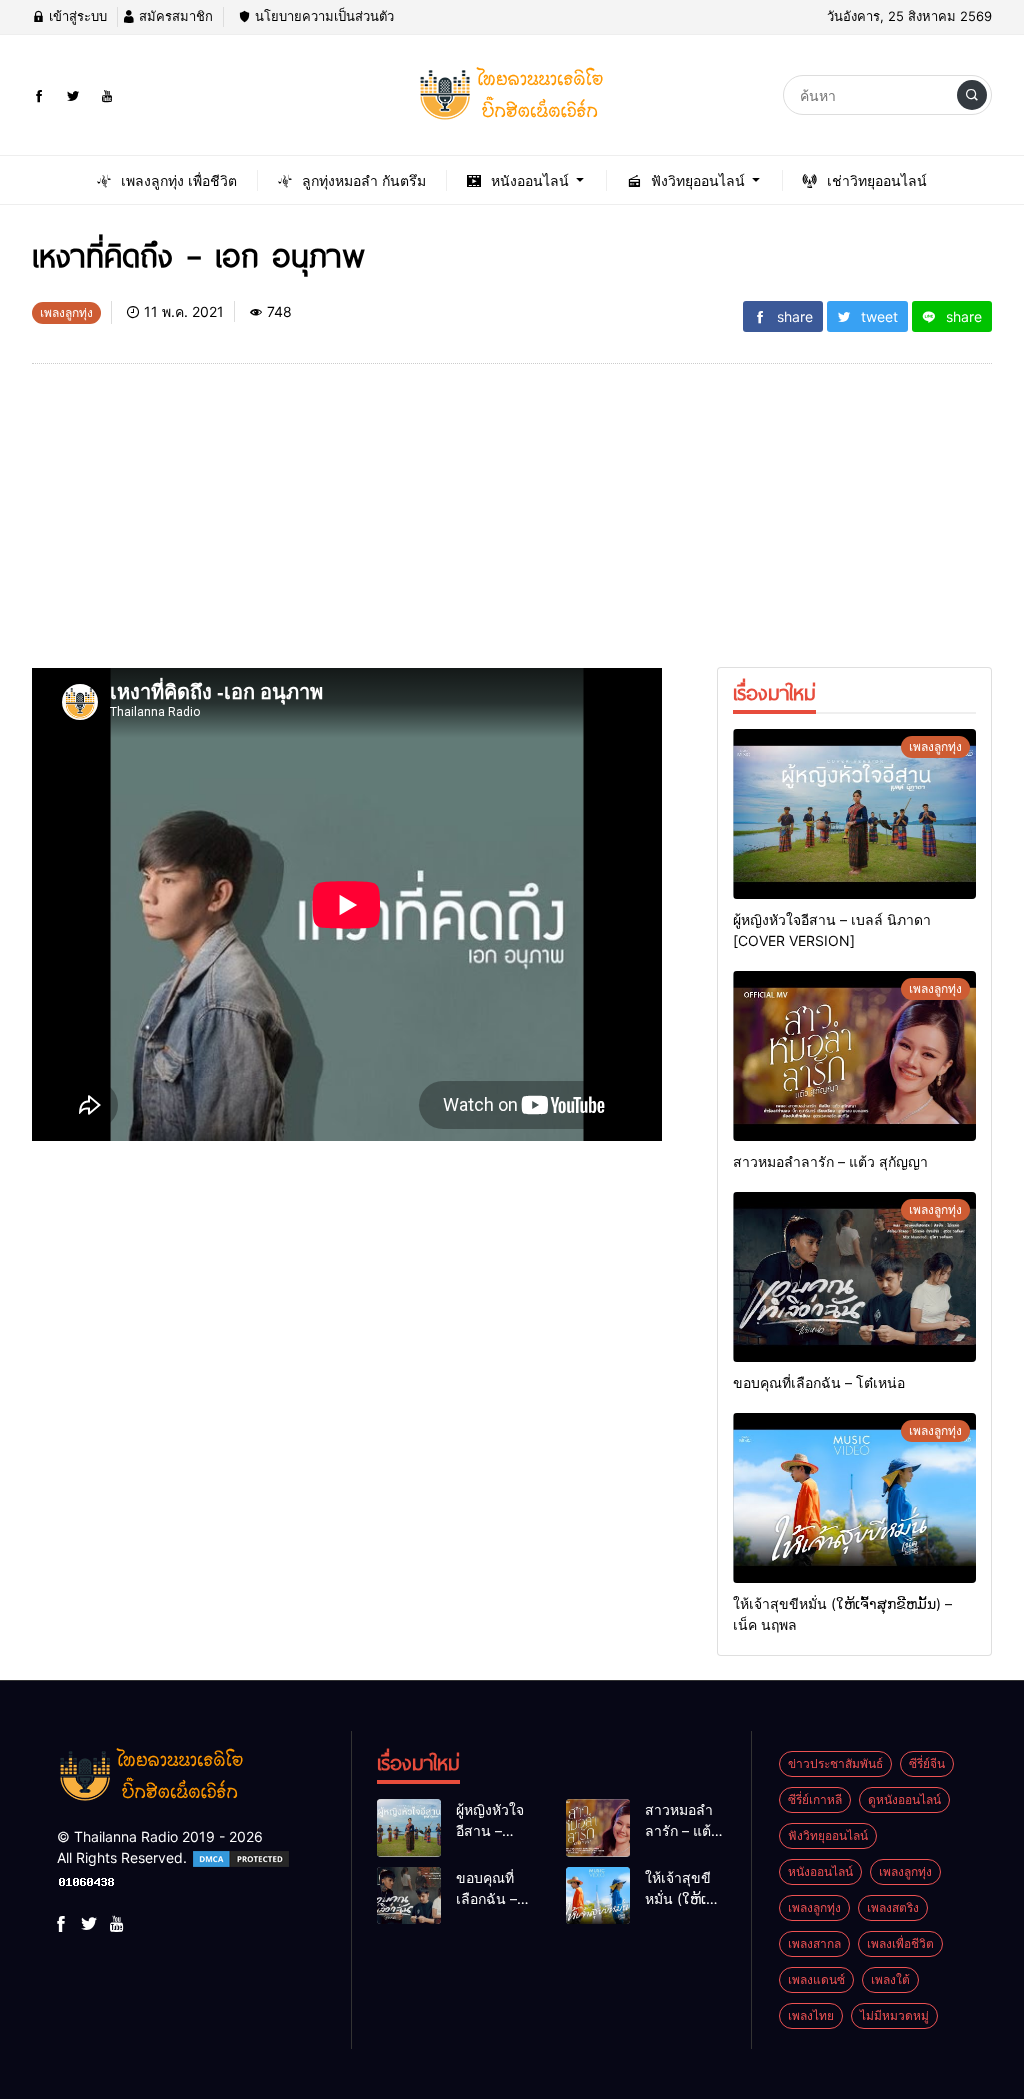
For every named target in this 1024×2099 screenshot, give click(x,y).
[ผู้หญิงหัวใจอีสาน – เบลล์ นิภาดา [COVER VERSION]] (854, 814)
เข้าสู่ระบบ (76, 16)
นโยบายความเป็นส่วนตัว (322, 16)
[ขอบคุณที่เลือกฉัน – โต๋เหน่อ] (854, 1277)
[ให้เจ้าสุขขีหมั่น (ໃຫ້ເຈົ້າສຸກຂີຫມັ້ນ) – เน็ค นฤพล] (854, 1498)
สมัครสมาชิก (174, 16)
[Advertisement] (347, 528)
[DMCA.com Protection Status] (241, 1857)
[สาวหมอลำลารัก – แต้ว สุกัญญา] (854, 1056)
